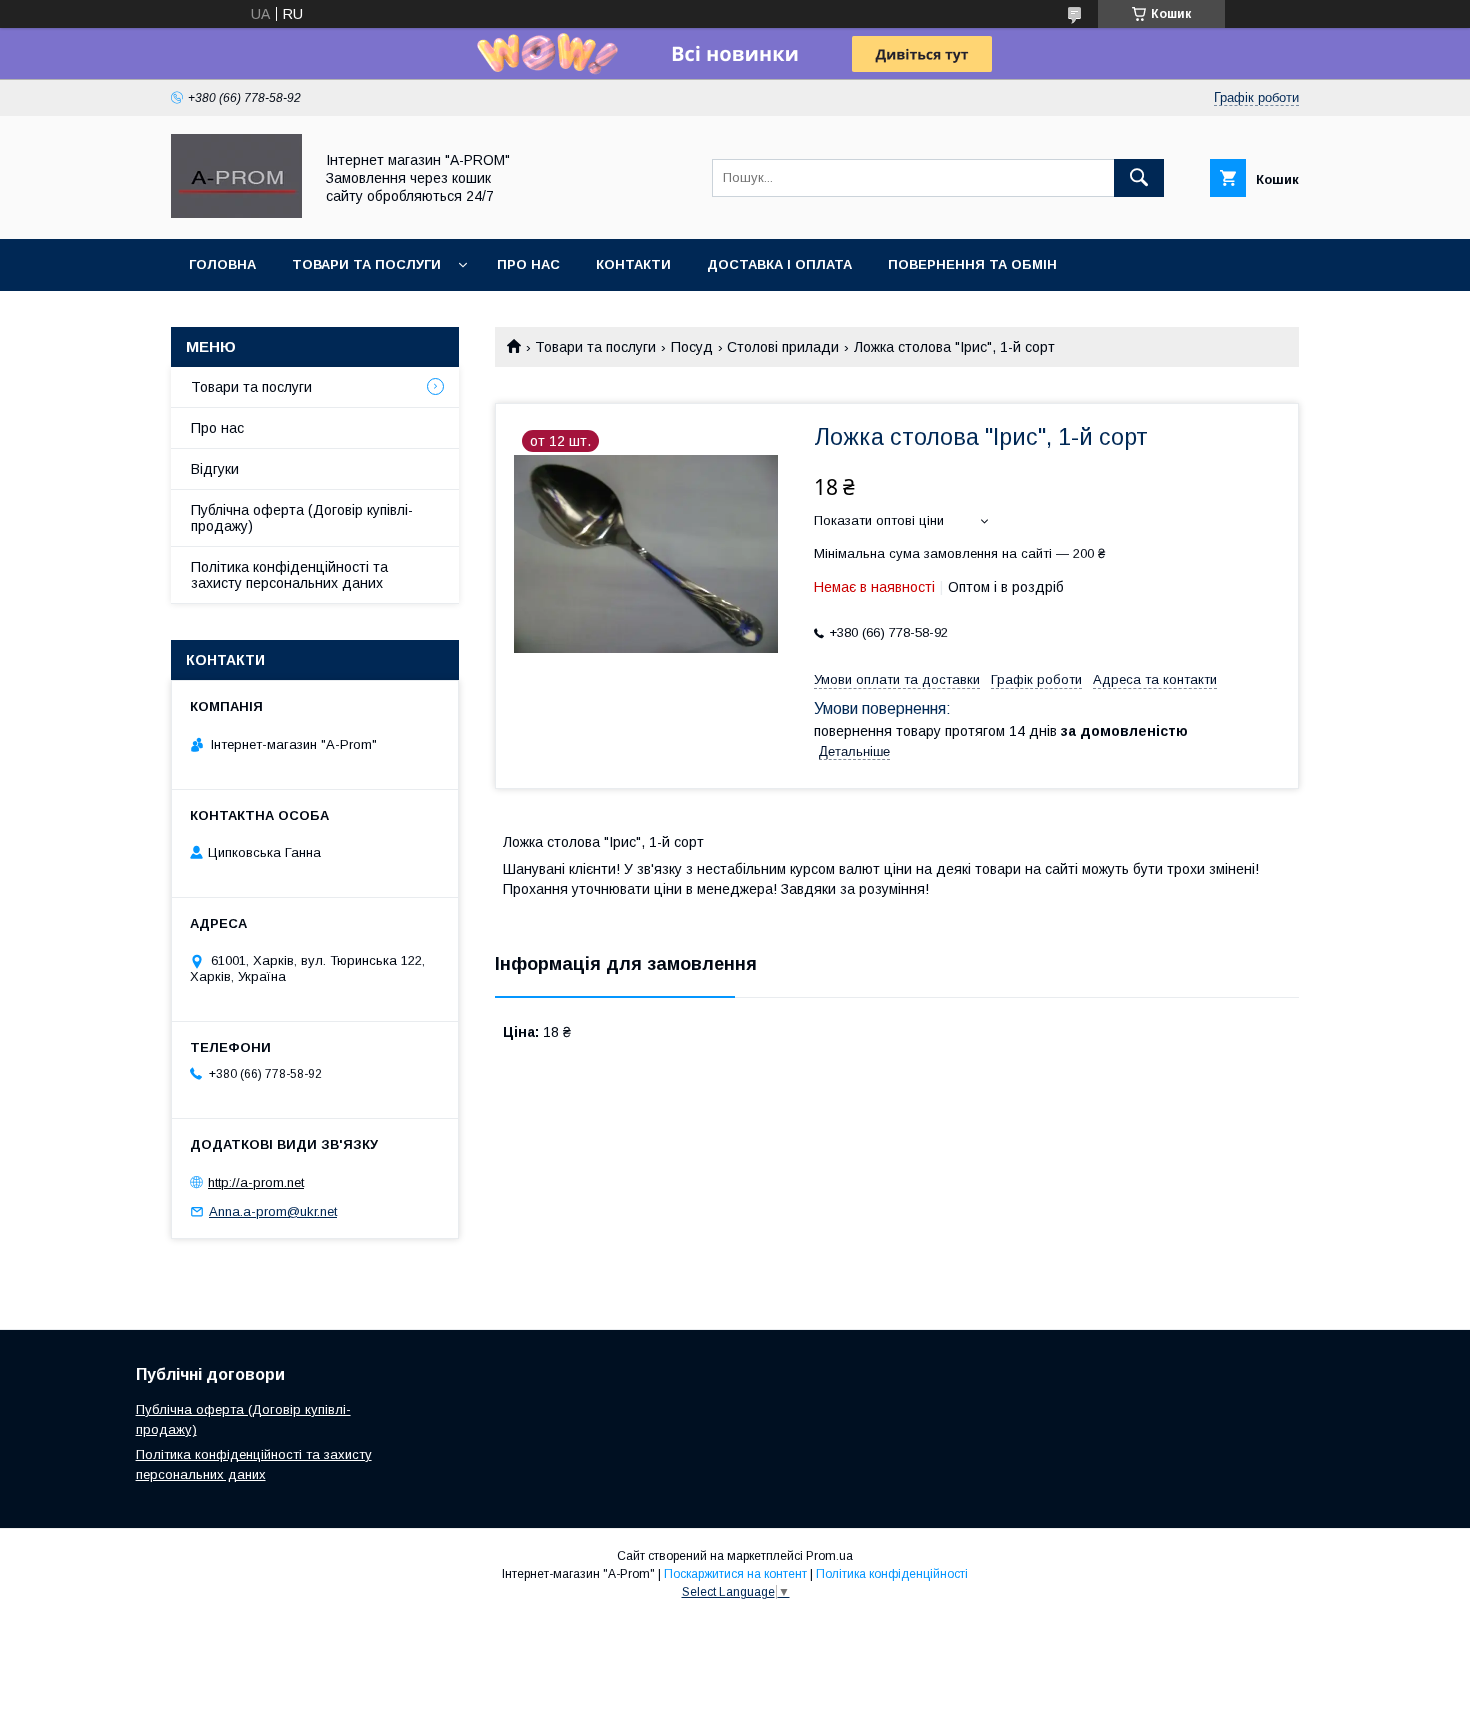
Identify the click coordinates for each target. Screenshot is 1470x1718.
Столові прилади (783, 347)
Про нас (217, 428)
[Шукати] (1139, 178)
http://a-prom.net (256, 1182)
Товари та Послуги (366, 264)
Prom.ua (829, 1556)
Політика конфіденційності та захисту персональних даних (289, 575)
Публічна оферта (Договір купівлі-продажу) (302, 518)
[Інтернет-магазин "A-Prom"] (236, 213)
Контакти (633, 264)
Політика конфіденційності (892, 1574)
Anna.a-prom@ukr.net (273, 1211)
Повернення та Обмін (972, 264)
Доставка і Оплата (779, 264)
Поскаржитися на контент (735, 1574)
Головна (222, 264)
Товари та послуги (595, 347)
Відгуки (215, 469)
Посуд (692, 347)
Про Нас (528, 264)
